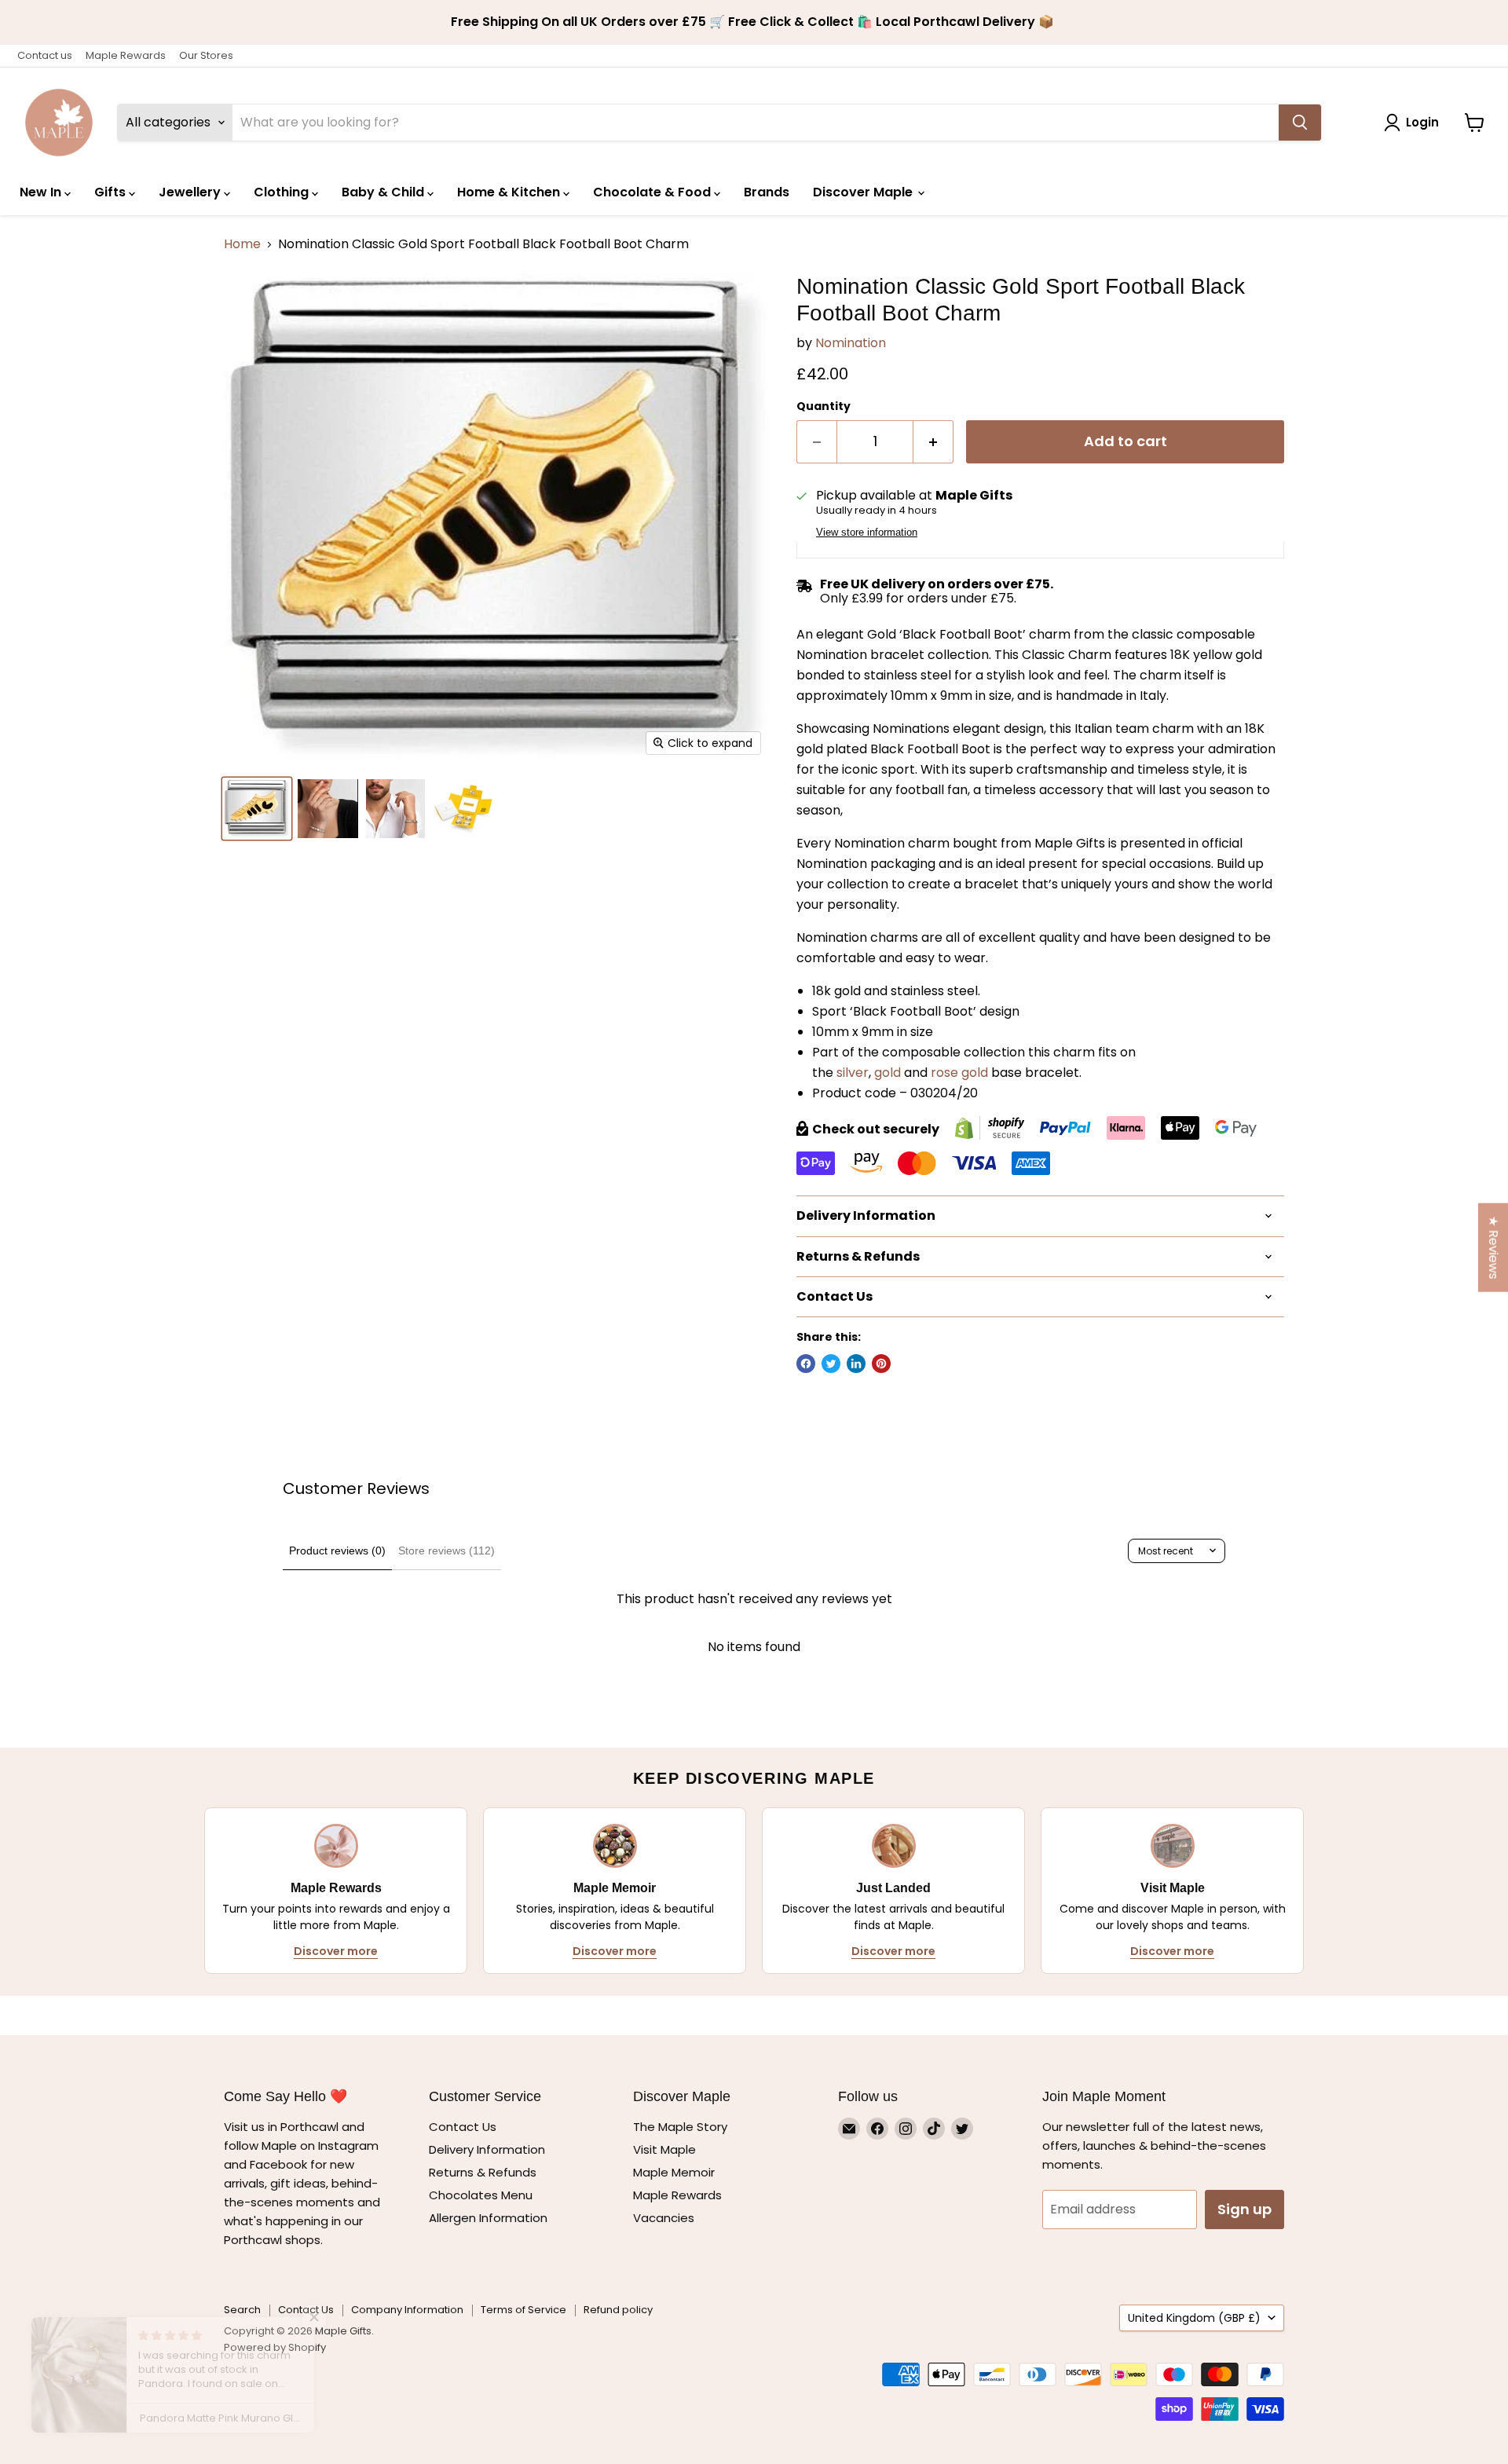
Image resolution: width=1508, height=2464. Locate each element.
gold (888, 1073)
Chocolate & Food (653, 192)
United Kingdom (1194, 2318)
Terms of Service (523, 2310)
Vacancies (664, 2218)
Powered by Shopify (275, 2347)
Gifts (112, 192)
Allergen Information (488, 2218)
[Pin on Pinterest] (881, 1364)
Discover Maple (864, 192)
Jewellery (191, 192)
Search (242, 2310)
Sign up (1244, 2209)
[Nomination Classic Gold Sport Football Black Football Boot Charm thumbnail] (257, 809)
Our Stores (206, 55)
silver (853, 1073)
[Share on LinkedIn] (856, 1364)
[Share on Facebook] (806, 1364)
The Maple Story (682, 2127)
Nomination (851, 343)
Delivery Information (487, 2149)
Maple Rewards (126, 55)
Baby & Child (384, 192)
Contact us (45, 55)
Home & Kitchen (510, 192)
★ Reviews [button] (1493, 1247)
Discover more (336, 1951)
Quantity (824, 406)
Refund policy (618, 2310)
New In (42, 192)
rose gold (959, 1073)
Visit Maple (664, 2149)
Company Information (407, 2310)
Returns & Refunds (483, 2172)
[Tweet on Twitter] (831, 1364)
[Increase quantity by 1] (933, 442)
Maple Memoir (674, 2172)
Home (242, 244)
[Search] (1300, 123)
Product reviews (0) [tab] (337, 1551)
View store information (867, 533)
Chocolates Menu (481, 2195)
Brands (767, 192)
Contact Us (463, 2127)
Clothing (283, 192)
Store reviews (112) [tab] (447, 1551)
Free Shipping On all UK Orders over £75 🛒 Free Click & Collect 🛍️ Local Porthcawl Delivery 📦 (754, 22)
